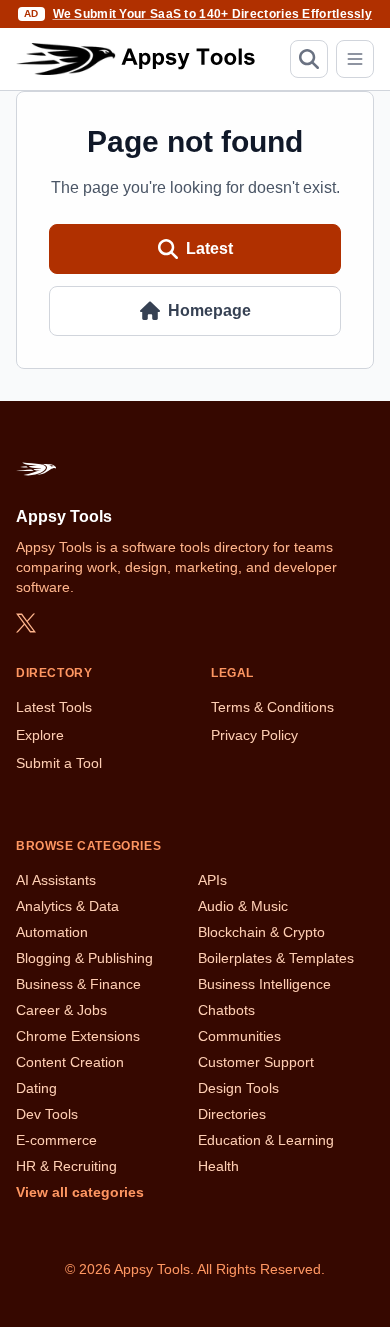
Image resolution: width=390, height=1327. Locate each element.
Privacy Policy (254, 735)
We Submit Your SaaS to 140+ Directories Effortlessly (213, 14)
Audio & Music (243, 906)
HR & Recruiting (66, 1166)
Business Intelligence (264, 984)
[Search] (309, 59)
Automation (52, 932)
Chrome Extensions (78, 1036)
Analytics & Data (67, 906)
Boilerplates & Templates (276, 958)
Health (218, 1166)
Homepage (209, 310)
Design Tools (238, 1088)
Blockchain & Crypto (261, 932)
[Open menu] (355, 59)
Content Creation (70, 1062)
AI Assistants (56, 880)
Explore (40, 735)
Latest (209, 248)
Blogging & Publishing (84, 958)
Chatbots (226, 1010)
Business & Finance (78, 984)
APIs (212, 880)
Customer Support (256, 1062)
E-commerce (56, 1140)
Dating (36, 1088)
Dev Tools (47, 1114)
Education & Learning (266, 1140)
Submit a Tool (59, 763)
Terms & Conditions (272, 707)
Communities (239, 1036)
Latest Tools (54, 707)
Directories (232, 1114)
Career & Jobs (61, 1010)
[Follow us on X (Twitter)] (26, 623)
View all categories (80, 1192)
